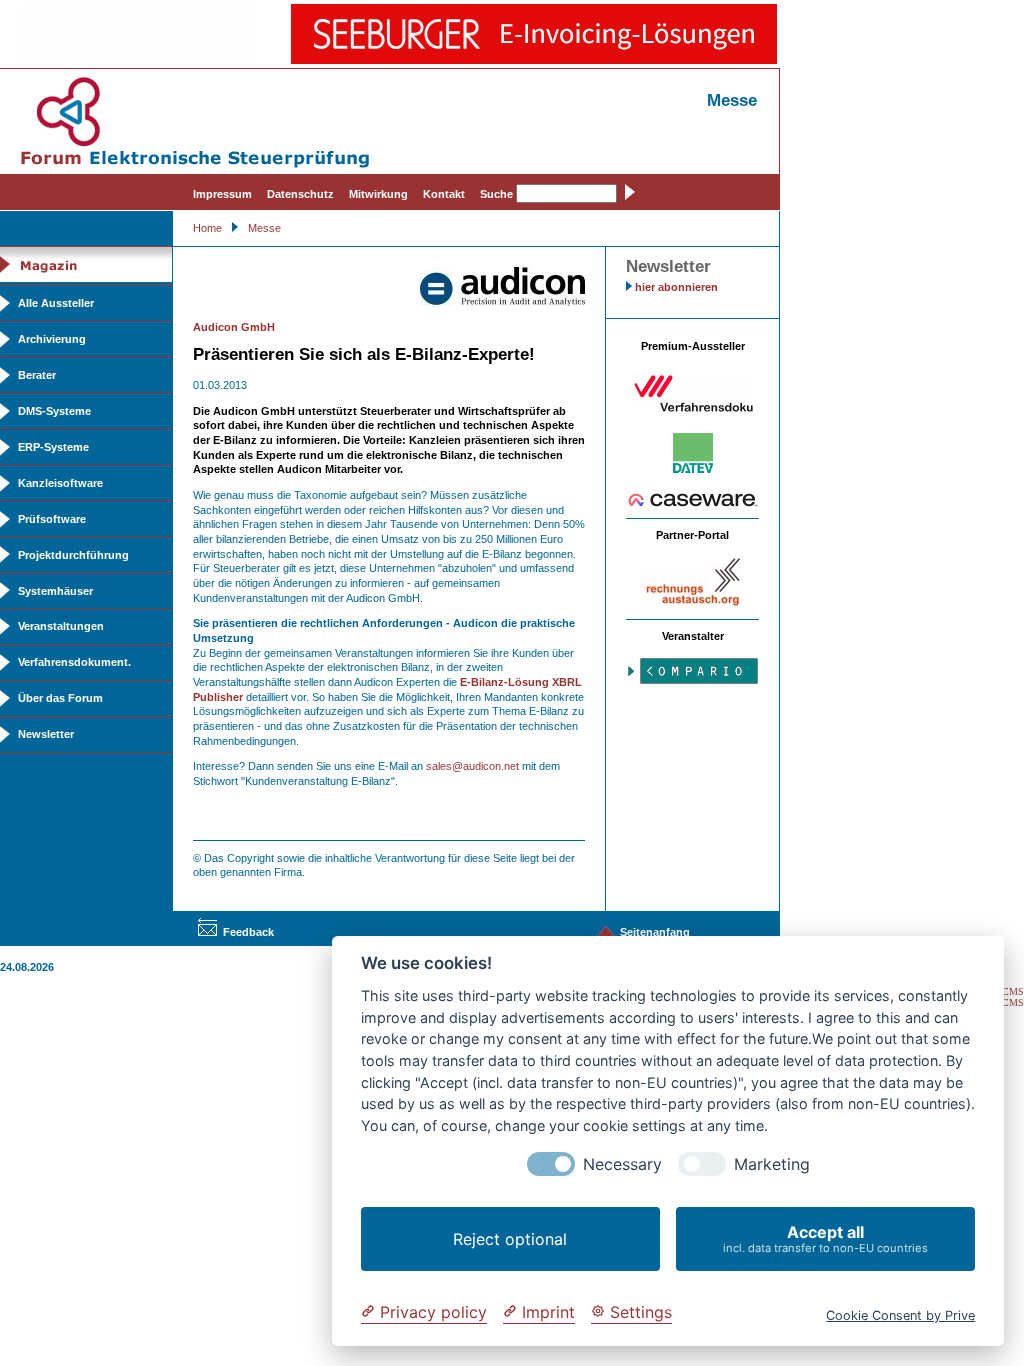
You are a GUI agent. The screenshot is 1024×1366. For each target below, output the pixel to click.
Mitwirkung (378, 194)
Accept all (825, 1238)
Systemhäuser (55, 591)
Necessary (622, 1164)
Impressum (222, 194)
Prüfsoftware (52, 519)
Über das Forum (60, 698)
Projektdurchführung (73, 555)
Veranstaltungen (61, 626)
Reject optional (510, 1239)
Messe (264, 228)
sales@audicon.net (472, 766)
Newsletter (46, 734)
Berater (37, 375)
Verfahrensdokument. (74, 662)
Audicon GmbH (234, 327)
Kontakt (444, 194)
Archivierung (52, 339)
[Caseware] (693, 503)
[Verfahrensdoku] (693, 409)
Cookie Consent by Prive (900, 1315)
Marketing (772, 1164)
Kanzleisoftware (60, 483)
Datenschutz (300, 194)
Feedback (248, 932)
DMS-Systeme (54, 411)
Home (207, 228)
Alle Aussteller (56, 303)
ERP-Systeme (53, 447)
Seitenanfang (655, 932)
